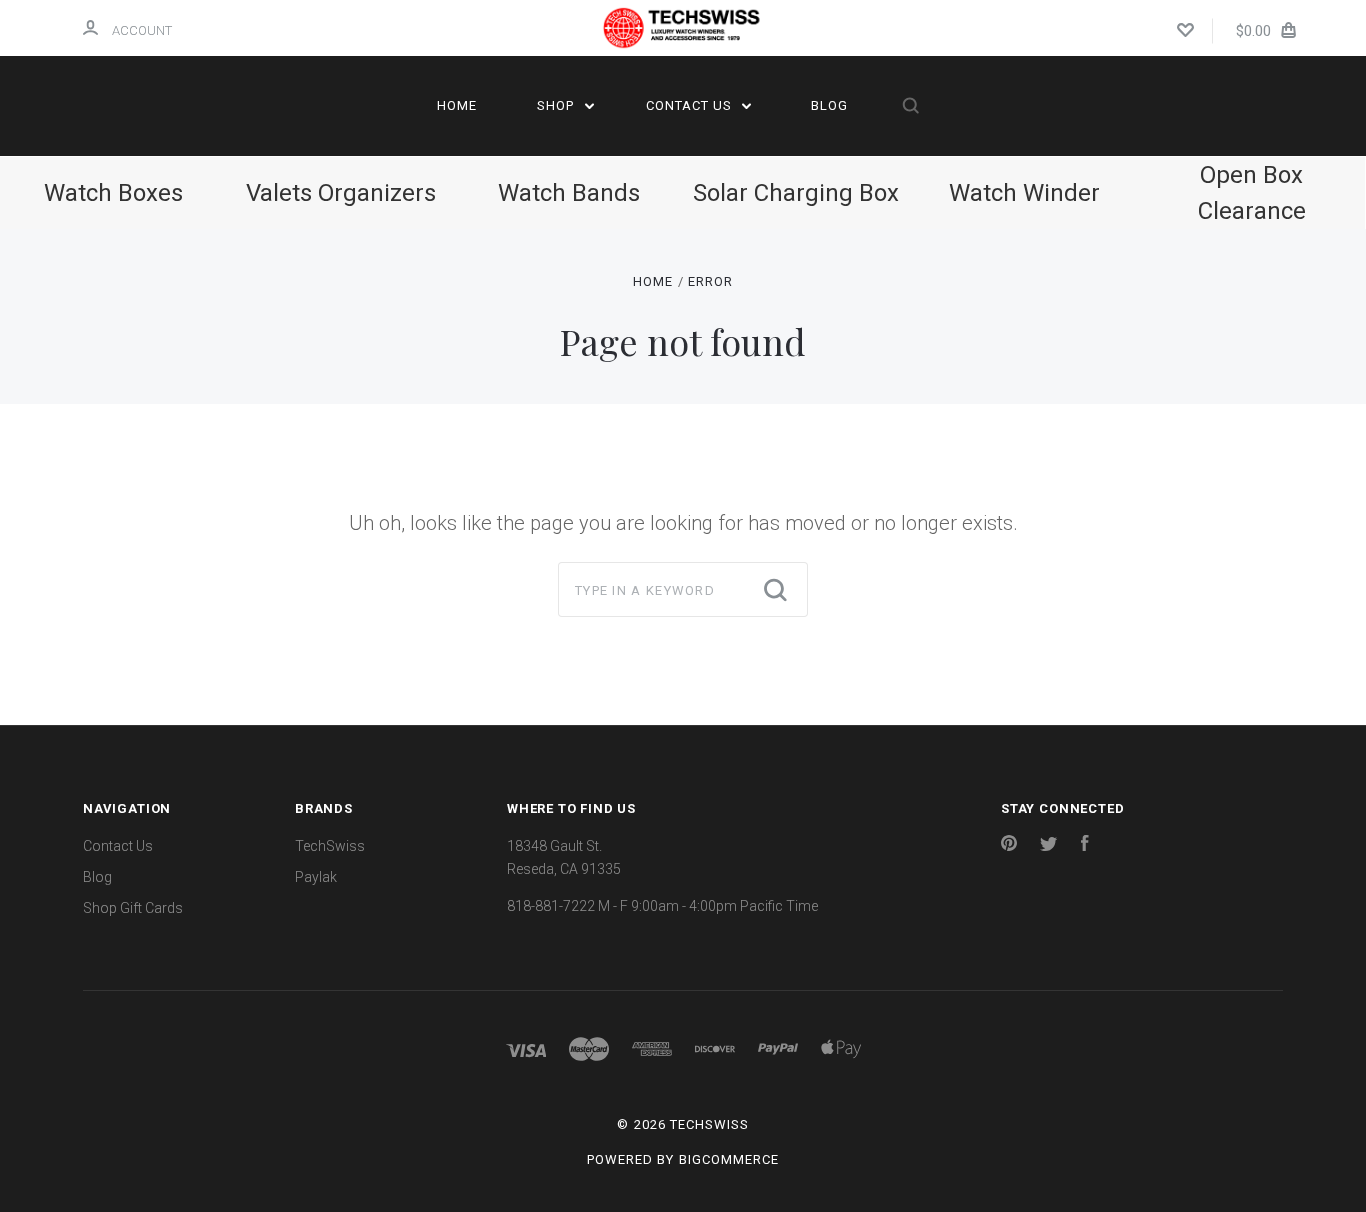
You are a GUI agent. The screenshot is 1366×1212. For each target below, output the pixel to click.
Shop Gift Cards (133, 908)
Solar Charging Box (796, 193)
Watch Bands (569, 193)
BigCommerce (729, 1159)
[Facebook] (1085, 846)
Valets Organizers (341, 193)
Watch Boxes (113, 193)
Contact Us (691, 105)
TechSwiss (330, 846)
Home (457, 105)
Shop (557, 105)
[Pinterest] (1009, 846)
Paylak (316, 877)
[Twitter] (1049, 846)
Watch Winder (1024, 193)
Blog (829, 105)
